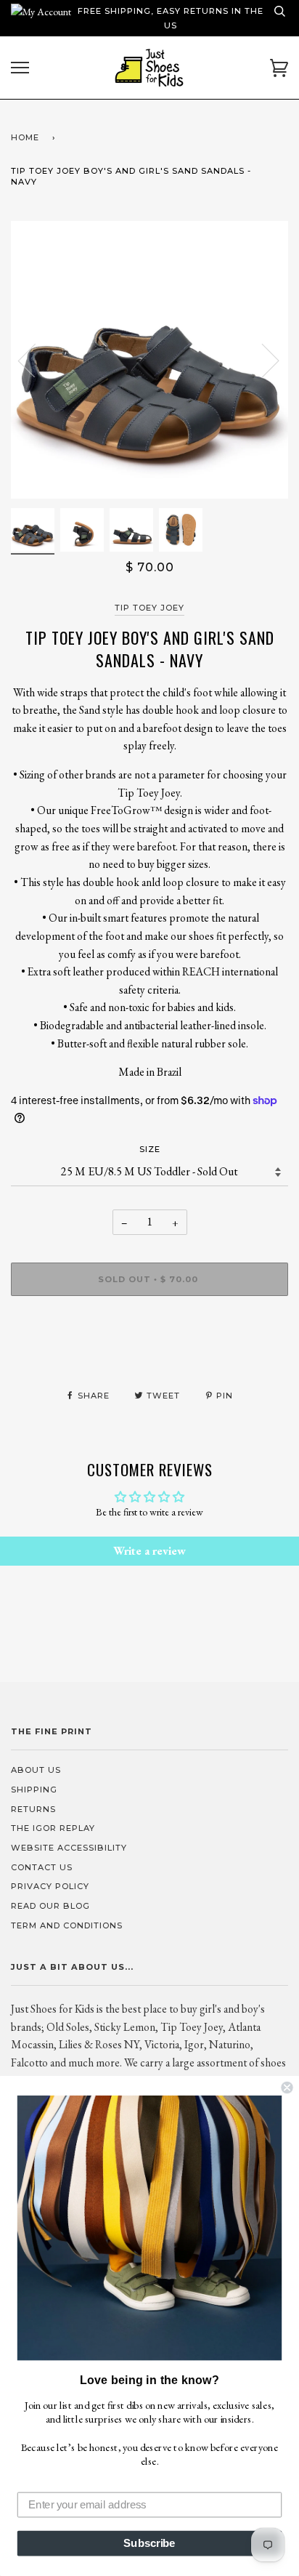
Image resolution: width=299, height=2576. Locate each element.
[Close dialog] (287, 2088)
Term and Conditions (67, 1925)
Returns (33, 1809)
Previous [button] (36, 360)
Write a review (149, 1551)
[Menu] (20, 68)
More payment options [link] (150, 1357)
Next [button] (262, 360)
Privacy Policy (50, 1886)
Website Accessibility (69, 1848)
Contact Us (42, 1867)
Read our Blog (50, 1906)
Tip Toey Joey (149, 608)
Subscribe (149, 2543)
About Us (36, 1770)
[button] (149, 2228)
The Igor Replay (53, 1828)
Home (25, 137)
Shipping (34, 1790)
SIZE (150, 1149)
